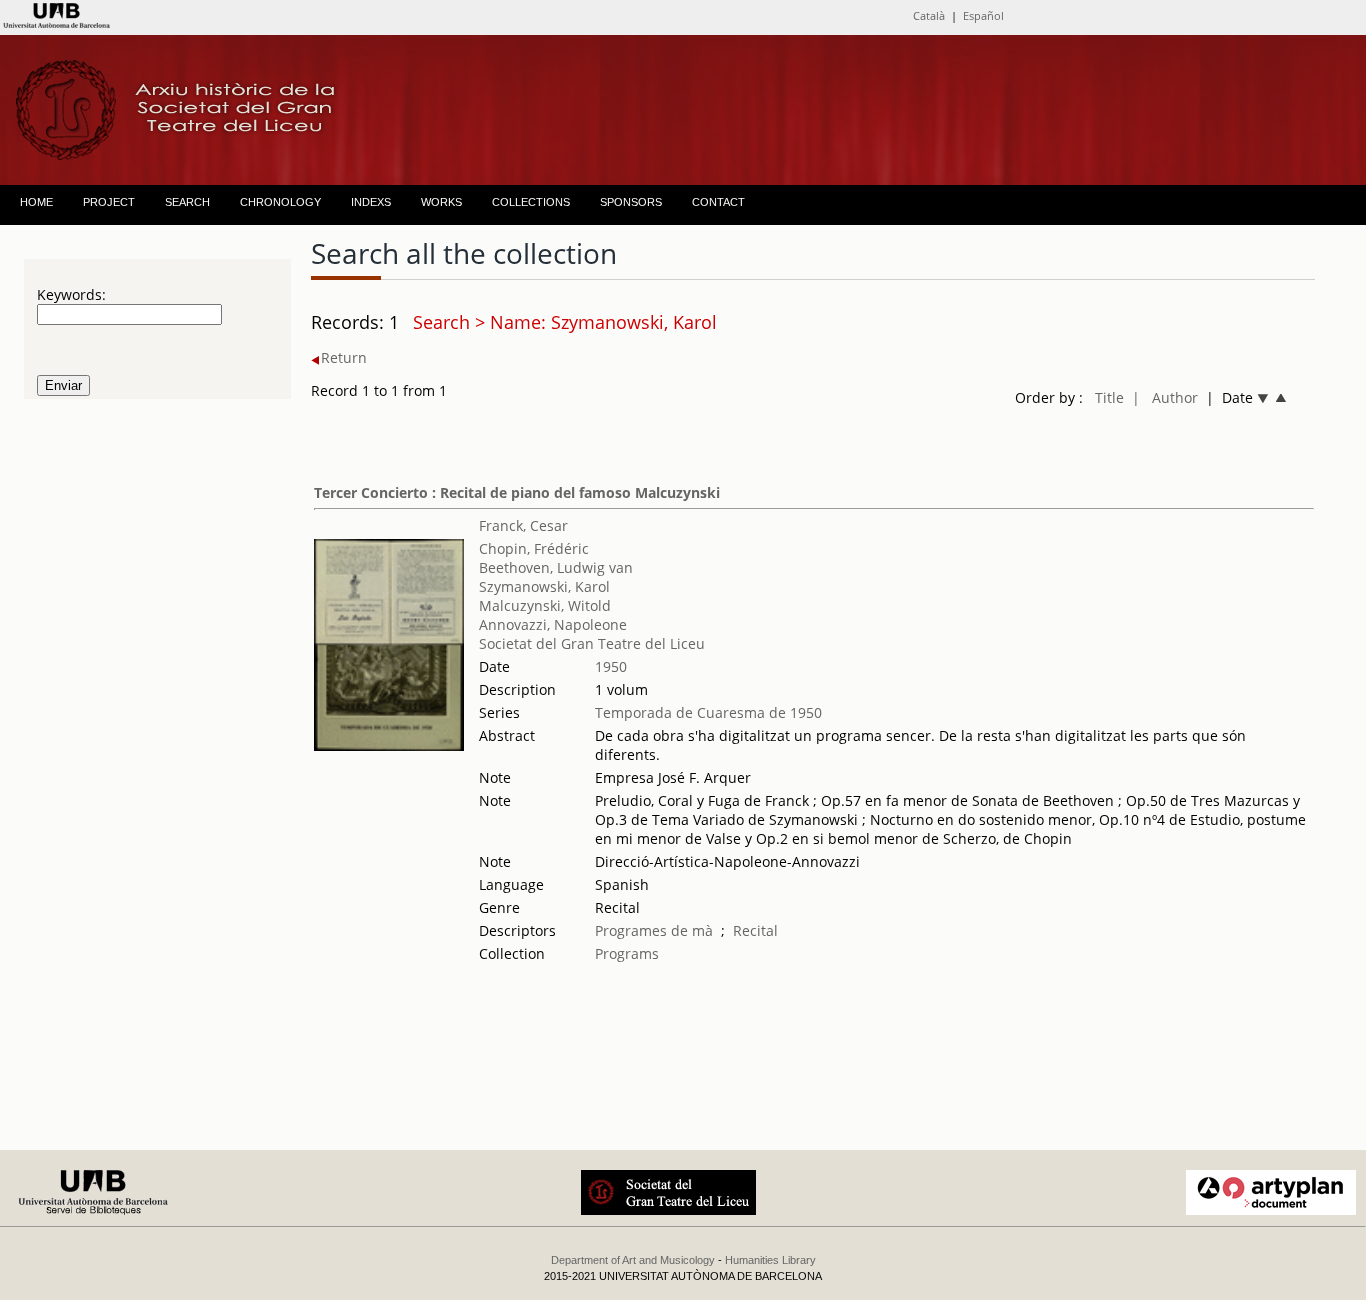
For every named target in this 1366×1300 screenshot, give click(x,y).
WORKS (441, 202)
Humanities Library (770, 1260)
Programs (627, 953)
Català (929, 15)
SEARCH (187, 202)
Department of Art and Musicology (633, 1260)
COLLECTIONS (531, 202)
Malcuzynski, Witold (545, 605)
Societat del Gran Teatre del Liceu (592, 643)
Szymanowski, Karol (544, 586)
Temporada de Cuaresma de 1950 (708, 712)
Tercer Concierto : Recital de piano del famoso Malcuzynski (517, 492)
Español (983, 15)
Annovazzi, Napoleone (553, 624)
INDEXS (371, 202)
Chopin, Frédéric (534, 548)
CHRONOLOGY (280, 202)
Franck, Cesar (523, 525)
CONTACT (718, 202)
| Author (1165, 397)
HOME (36, 202)
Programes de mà (654, 930)
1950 (611, 666)
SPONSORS (631, 202)
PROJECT (109, 202)
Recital (755, 930)
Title (1109, 397)
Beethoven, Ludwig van (556, 567)
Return (344, 357)
